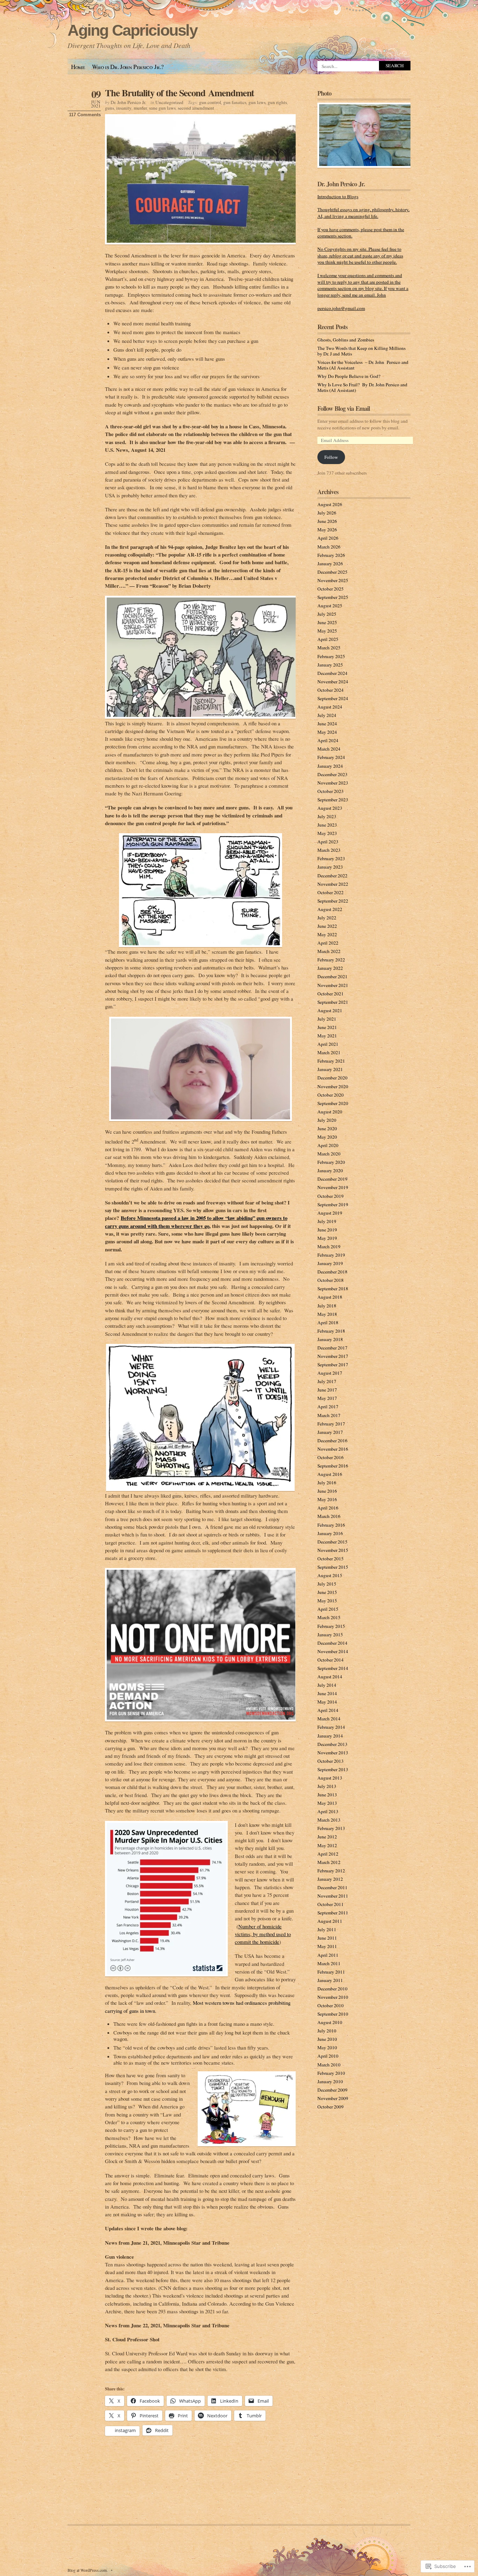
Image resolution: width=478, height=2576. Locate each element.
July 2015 (327, 1584)
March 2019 (329, 1246)
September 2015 (333, 1567)
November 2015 (333, 1550)
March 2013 (329, 1820)
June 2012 (327, 1837)
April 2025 (328, 639)
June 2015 (327, 1592)
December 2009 (332, 2090)
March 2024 (329, 749)
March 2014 (329, 1719)
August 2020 (330, 1112)
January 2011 (330, 1980)
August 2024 (330, 707)
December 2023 (332, 774)
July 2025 (327, 614)
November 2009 (333, 2098)
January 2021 (330, 1069)
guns (110, 108)
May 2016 (327, 1499)
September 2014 (333, 1668)
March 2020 (329, 1154)
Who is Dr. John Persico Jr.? (128, 67)
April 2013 (328, 1811)
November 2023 (333, 783)
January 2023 (330, 867)
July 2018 (327, 1306)
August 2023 (330, 808)
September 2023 (333, 800)
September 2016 (333, 1466)
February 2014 (331, 1727)
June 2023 (327, 825)
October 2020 (331, 1095)
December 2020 (332, 1078)
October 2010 (331, 2005)
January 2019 (330, 1263)
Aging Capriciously (132, 30)
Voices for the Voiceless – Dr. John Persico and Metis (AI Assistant (363, 365)
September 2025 (333, 597)
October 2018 (331, 1280)
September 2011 (333, 1913)
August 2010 (330, 2022)
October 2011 (331, 1904)
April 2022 (328, 943)
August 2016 (330, 1474)
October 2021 (331, 994)
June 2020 (327, 1128)
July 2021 (327, 1019)
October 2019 (331, 1196)
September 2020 (333, 1103)
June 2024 (327, 724)
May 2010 (327, 2047)
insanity (124, 108)
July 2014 (327, 1685)
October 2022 (331, 892)
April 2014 (328, 1710)
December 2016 (332, 1441)
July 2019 (327, 1221)
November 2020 (333, 1086)
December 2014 (332, 1643)
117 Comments (85, 115)
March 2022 (329, 951)
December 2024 (332, 673)
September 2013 (333, 1769)
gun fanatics (235, 102)
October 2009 (331, 2107)
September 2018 (333, 1289)
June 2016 (327, 1491)
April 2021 (328, 1044)
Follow (331, 457)
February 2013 (331, 1828)
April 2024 (328, 740)
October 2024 (331, 690)
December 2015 (332, 1542)
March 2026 (329, 547)
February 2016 (331, 1525)
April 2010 (328, 2056)
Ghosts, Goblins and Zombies (346, 340)
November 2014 (333, 1651)
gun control (210, 102)
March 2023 (329, 850)
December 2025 (332, 572)
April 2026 (328, 538)
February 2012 (331, 1871)
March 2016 (329, 1516)
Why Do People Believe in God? (349, 376)
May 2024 (327, 732)
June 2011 (327, 1938)
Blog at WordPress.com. (88, 2570)
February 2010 (331, 2073)
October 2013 (331, 1761)
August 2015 (330, 1575)
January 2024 (330, 766)
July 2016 (327, 1483)
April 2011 (328, 1955)
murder (140, 108)
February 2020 (331, 1162)
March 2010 (329, 2065)
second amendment (196, 108)
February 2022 (331, 960)
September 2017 (333, 1365)
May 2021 (327, 1036)
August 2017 (330, 1373)
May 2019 (327, 1238)
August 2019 (330, 1213)
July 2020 (327, 1120)
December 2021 (332, 976)
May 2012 (327, 1845)
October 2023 (331, 791)
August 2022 (330, 909)
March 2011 (329, 1963)
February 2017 (331, 1424)
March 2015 (329, 1617)
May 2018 (327, 1314)
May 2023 (327, 833)
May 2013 (327, 1803)
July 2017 (327, 1381)
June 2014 (327, 1693)
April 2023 (328, 842)
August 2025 (330, 606)
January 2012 (330, 1879)
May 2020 (327, 1137)
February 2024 (331, 757)
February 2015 (331, 1626)
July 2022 (327, 918)
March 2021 (329, 1052)
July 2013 (327, 1786)
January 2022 (330, 968)
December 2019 (332, 1179)
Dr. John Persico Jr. (128, 102)
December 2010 (332, 1989)
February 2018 (331, 1331)
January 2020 (330, 1170)
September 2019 (333, 1204)
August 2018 (330, 1297)
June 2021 (327, 1027)
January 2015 (330, 1635)
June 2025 (327, 622)
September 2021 (333, 1002)
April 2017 (328, 1407)
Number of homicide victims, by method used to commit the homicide (263, 1934)
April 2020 (328, 1145)
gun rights (277, 102)
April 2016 (328, 1508)
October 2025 (331, 589)
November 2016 (333, 1449)
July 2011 (327, 1929)
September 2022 (333, 901)
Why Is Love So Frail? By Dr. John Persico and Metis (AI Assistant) (362, 387)
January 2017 (330, 1432)
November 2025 (333, 580)
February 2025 (331, 656)
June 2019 (327, 1230)
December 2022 (332, 876)
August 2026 (330, 504)
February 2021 (331, 1061)
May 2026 (327, 530)
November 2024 (333, 682)
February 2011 (331, 1972)
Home (78, 67)
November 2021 (333, 985)
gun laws (257, 102)
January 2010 (330, 2081)
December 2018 (332, 1272)
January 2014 (330, 1736)
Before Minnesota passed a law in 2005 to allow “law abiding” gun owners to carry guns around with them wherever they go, (196, 1222)
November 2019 (333, 1187)
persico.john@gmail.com (341, 308)
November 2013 (333, 1753)
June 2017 (327, 1390)
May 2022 (327, 934)
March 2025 (329, 648)
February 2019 (331, 1255)
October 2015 (331, 1559)
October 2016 (331, 1457)
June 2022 (327, 926)
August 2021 (330, 1010)
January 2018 (330, 1339)
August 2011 (330, 1921)
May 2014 (327, 1702)
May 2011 (327, 1946)
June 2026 (327, 521)
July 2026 (327, 513)
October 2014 (331, 1660)
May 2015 (327, 1601)
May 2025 (327, 631)
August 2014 (330, 1677)
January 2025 (330, 665)
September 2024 (333, 698)
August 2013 (330, 1778)
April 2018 (328, 1322)
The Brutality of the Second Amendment (180, 93)
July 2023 (327, 816)
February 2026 (331, 555)
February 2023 (331, 858)
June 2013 (327, 1795)
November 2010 (333, 1997)
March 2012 (329, 1862)
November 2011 (333, 1896)
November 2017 (333, 1356)
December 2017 (332, 1348)
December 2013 (332, 1744)
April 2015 (328, 1609)
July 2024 (327, 715)
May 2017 (327, 1398)
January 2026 (330, 564)
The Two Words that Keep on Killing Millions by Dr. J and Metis (361, 351)
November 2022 (333, 884)
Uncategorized (169, 102)
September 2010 (333, 2014)
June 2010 (327, 2039)
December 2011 (332, 1887)
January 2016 (330, 1533)
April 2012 (328, 1854)
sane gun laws (162, 108)
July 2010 (327, 2031)
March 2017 (329, 1415)
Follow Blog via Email (344, 408)
